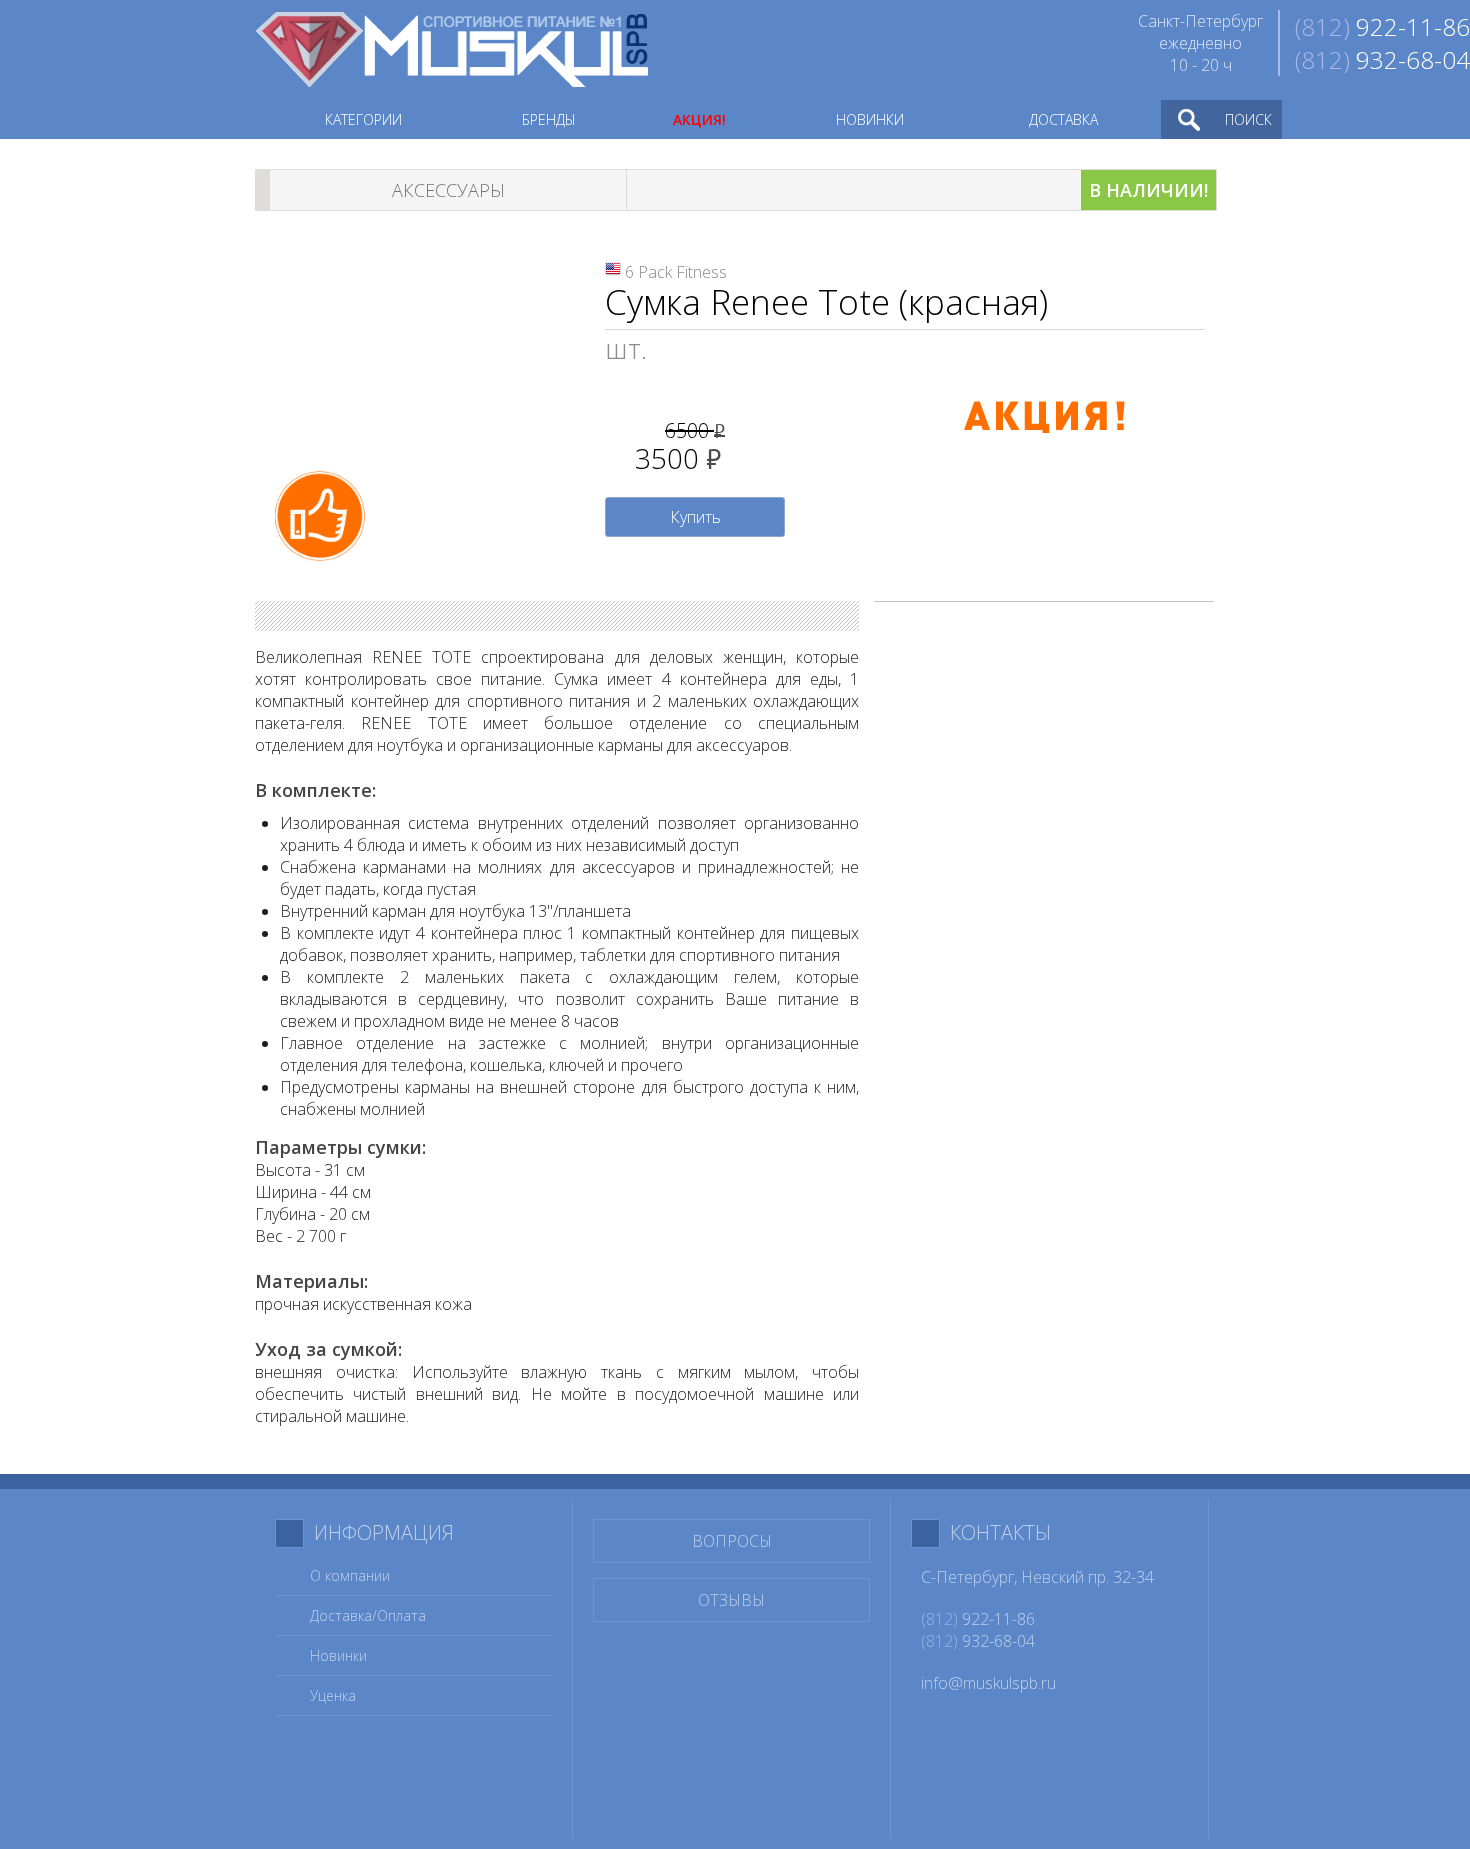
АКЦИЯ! (699, 119)
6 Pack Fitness (676, 272)
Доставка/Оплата (368, 1615)
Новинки (338, 1655)
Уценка (333, 1695)
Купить (695, 517)
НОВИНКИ (870, 119)
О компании (350, 1575)
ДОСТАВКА (1063, 119)
